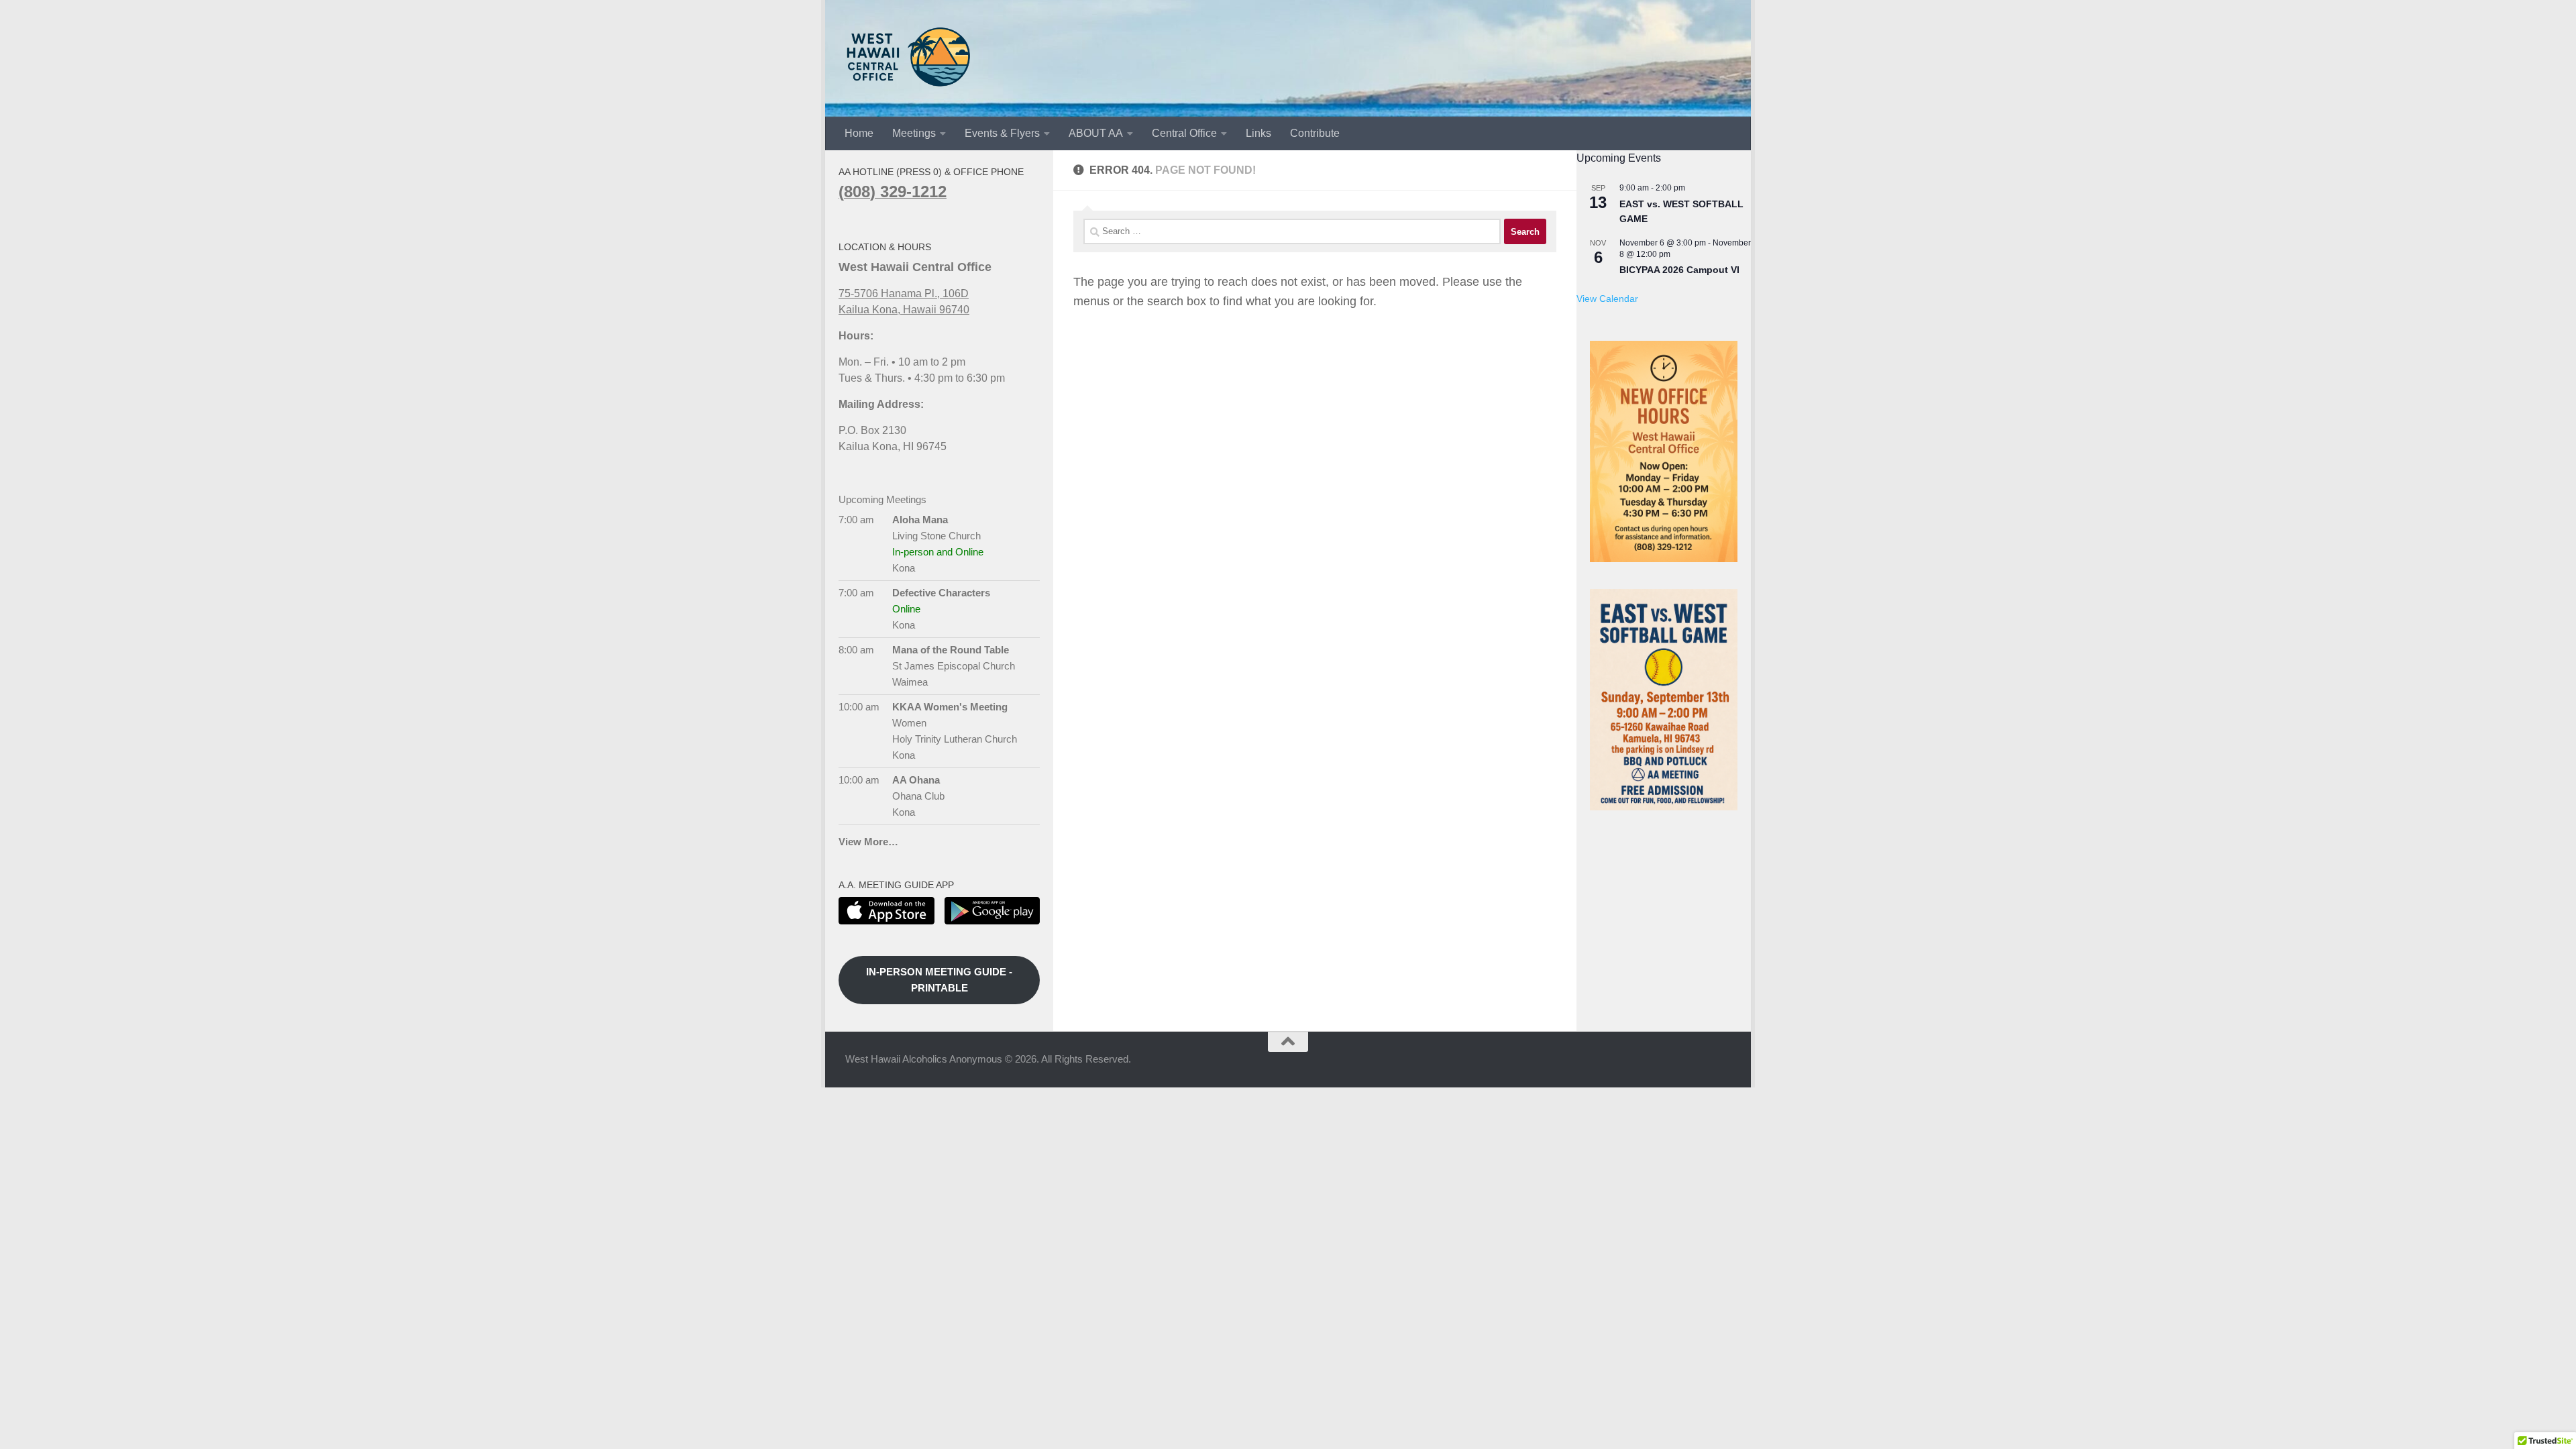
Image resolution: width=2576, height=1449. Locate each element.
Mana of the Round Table (951, 650)
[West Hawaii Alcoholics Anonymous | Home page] (909, 57)
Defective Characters (941, 593)
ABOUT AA (1096, 133)
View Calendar (1607, 299)
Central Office (1184, 133)
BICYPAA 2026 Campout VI (1679, 270)
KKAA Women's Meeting (950, 707)
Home (859, 133)
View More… (868, 842)
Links (1258, 133)
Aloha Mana (920, 520)
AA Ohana (916, 780)
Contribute (1315, 133)
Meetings (914, 133)
